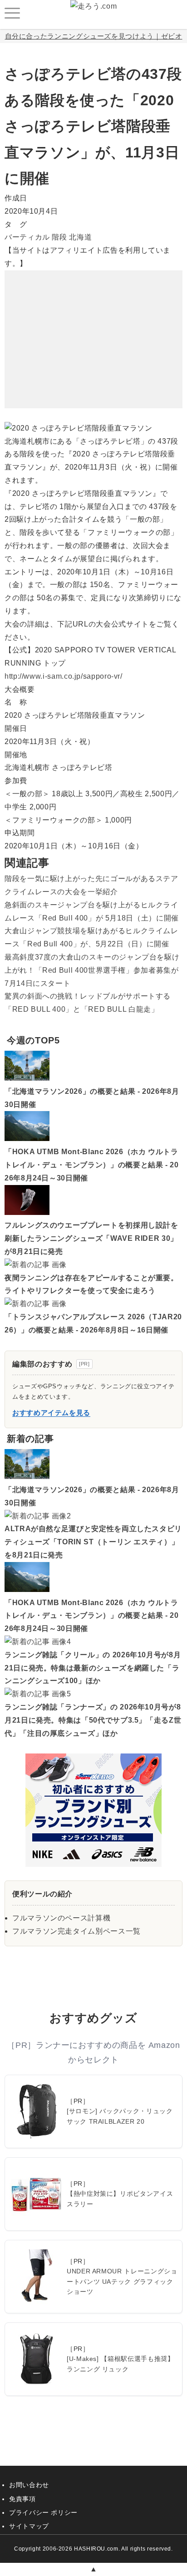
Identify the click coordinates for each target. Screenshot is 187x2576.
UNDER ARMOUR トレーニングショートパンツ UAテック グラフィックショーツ (122, 2281)
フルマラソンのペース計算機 (61, 1918)
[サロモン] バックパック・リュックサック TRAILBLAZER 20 (120, 2116)
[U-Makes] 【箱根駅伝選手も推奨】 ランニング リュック (120, 2364)
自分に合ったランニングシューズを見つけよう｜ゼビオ (94, 36)
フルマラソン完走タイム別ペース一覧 (76, 1931)
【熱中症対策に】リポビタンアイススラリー (120, 2199)
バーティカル (27, 237)
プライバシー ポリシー (43, 2512)
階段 (59, 237)
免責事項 (22, 2499)
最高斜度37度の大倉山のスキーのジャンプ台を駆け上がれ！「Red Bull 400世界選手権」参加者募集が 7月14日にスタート (92, 970)
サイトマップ (29, 2526)
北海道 (80, 237)
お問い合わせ (29, 2485)
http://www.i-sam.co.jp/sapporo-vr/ (64, 676)
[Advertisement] (93, 327)
